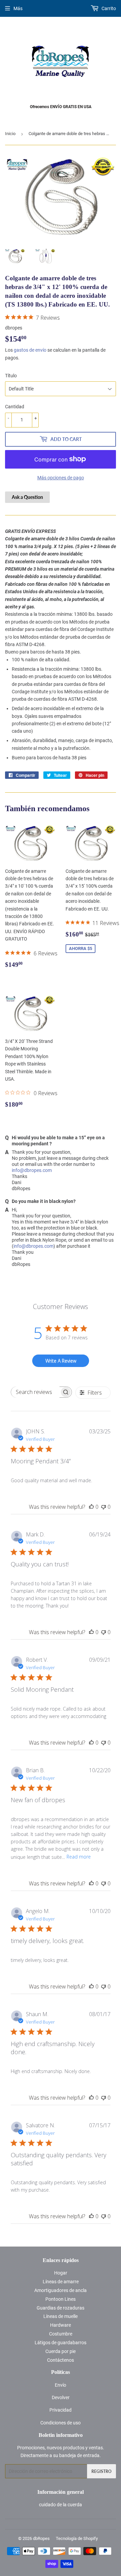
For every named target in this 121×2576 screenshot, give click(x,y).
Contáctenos (61, 2360)
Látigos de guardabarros (61, 2343)
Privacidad (61, 2410)
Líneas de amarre (61, 2282)
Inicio (10, 134)
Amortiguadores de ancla (61, 2290)
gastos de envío (30, 350)
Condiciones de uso (61, 2423)
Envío (61, 2385)
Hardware (61, 2325)
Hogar (61, 2273)
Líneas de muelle (61, 2316)
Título (11, 376)
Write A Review (61, 1361)
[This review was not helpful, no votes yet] (104, 1507)
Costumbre (61, 2334)
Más (18, 8)
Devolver (61, 2397)
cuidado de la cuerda (61, 2505)
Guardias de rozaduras (61, 2308)
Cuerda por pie (61, 2351)
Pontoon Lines (61, 2299)
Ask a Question (27, 497)
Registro (102, 2471)
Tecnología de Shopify (77, 2538)
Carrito (108, 8)
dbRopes (41, 2538)
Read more (79, 1857)
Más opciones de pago (61, 478)
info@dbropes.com (32, 1170)
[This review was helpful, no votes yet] (91, 1507)
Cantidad (15, 407)
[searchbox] (35, 1392)
